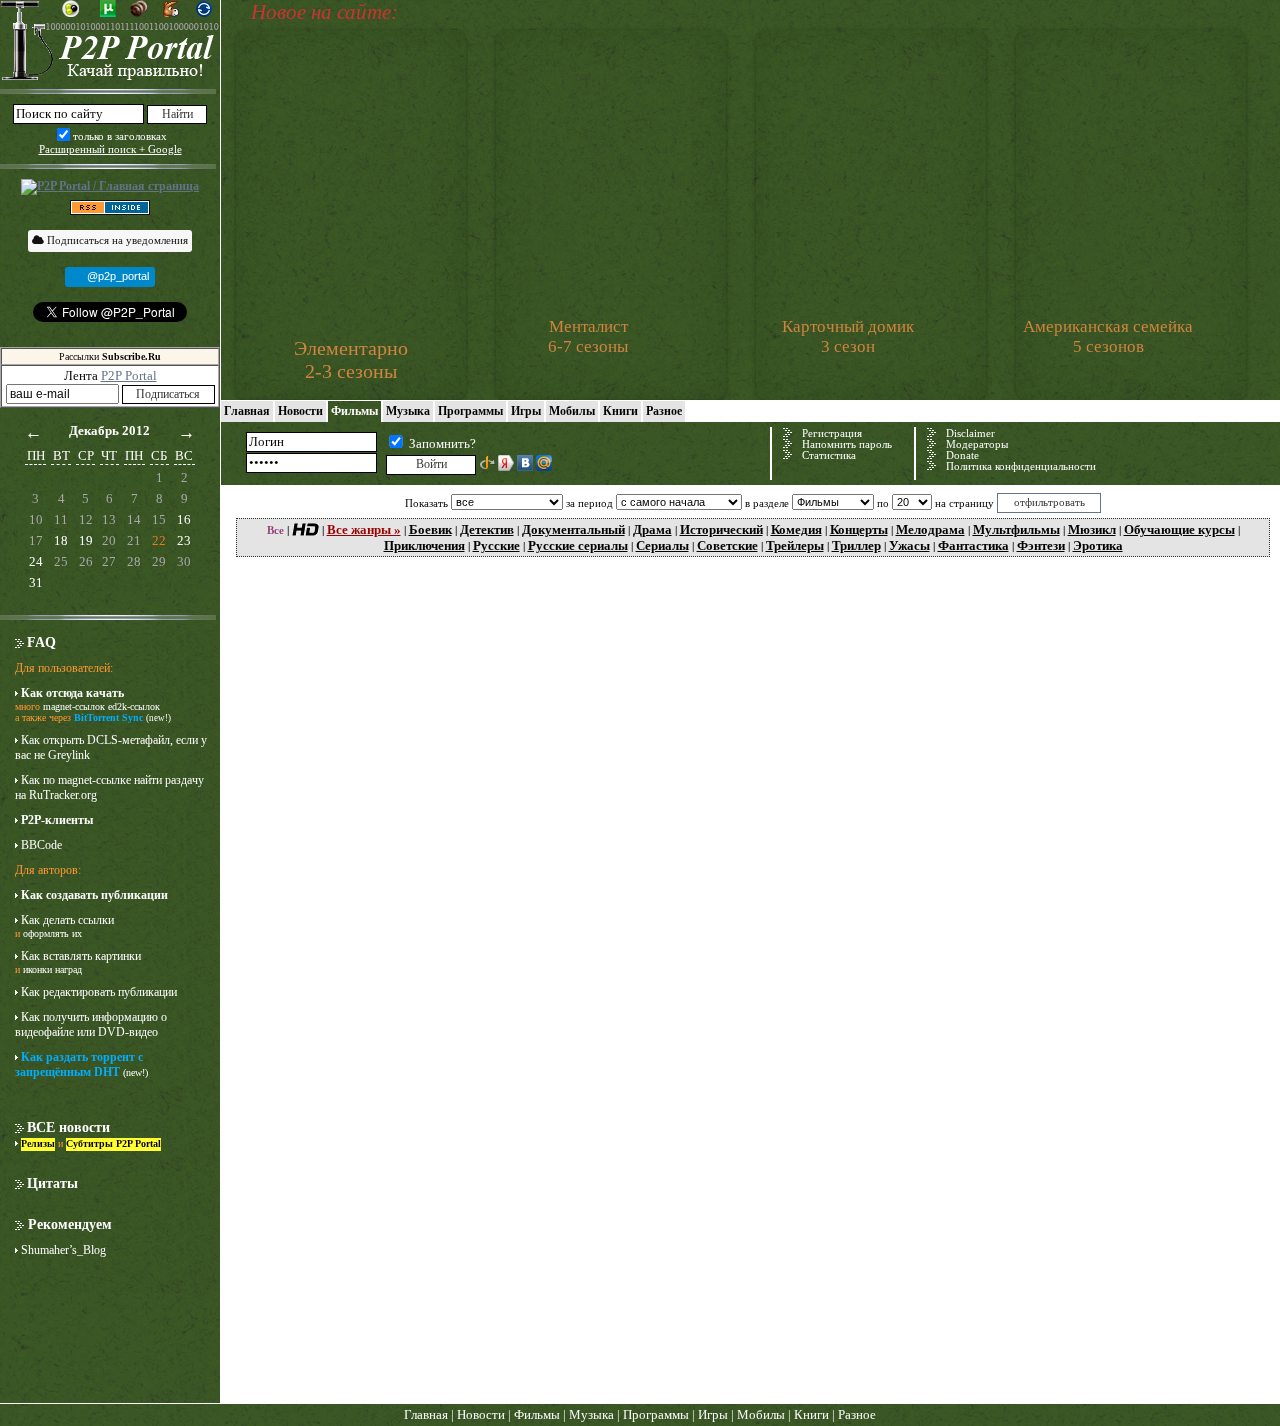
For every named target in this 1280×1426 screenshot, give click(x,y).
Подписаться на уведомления (116, 240)
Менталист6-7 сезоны (588, 336)
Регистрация (832, 433)
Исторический (721, 529)
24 (36, 561)
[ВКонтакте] (525, 463)
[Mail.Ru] (544, 463)
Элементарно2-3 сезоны (351, 359)
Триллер (856, 545)
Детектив (487, 529)
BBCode (41, 845)
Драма (652, 529)
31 (36, 582)
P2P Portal (129, 375)
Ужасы (909, 545)
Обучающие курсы (1179, 529)
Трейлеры (795, 545)
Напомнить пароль (847, 444)
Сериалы (662, 545)
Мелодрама (930, 529)
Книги (620, 411)
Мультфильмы (1016, 529)
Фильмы (354, 411)
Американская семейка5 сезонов (1108, 336)
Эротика (1098, 545)
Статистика (829, 455)
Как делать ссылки (67, 920)
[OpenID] (487, 463)
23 (184, 540)
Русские (496, 545)
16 (184, 519)
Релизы (38, 1143)
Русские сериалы (578, 545)
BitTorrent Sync (108, 717)
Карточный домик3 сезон (848, 336)
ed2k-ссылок (134, 706)
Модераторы (977, 444)
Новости (300, 411)
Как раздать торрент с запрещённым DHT (79, 1064)
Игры (526, 411)
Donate (962, 455)
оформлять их (52, 933)
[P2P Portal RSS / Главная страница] (110, 187)
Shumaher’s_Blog (63, 1250)
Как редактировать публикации (99, 992)
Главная (247, 411)
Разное (664, 411)
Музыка (408, 411)
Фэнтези (1041, 545)
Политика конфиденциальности (1021, 466)
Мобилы (572, 411)
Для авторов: (48, 870)
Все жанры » (364, 529)
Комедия (796, 529)
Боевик (430, 529)
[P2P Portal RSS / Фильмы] (110, 206)
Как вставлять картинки (81, 956)
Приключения (424, 545)
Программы (470, 411)
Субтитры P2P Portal (113, 1143)
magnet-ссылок (74, 706)
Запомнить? (442, 443)
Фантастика (973, 545)
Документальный (573, 529)
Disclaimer (970, 433)
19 (86, 540)
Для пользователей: (64, 668)
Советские (727, 545)
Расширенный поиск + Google (110, 149)
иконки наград (52, 969)
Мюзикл (1092, 529)
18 (61, 540)
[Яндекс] (506, 463)
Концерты (859, 529)
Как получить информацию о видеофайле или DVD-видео (91, 1024)
